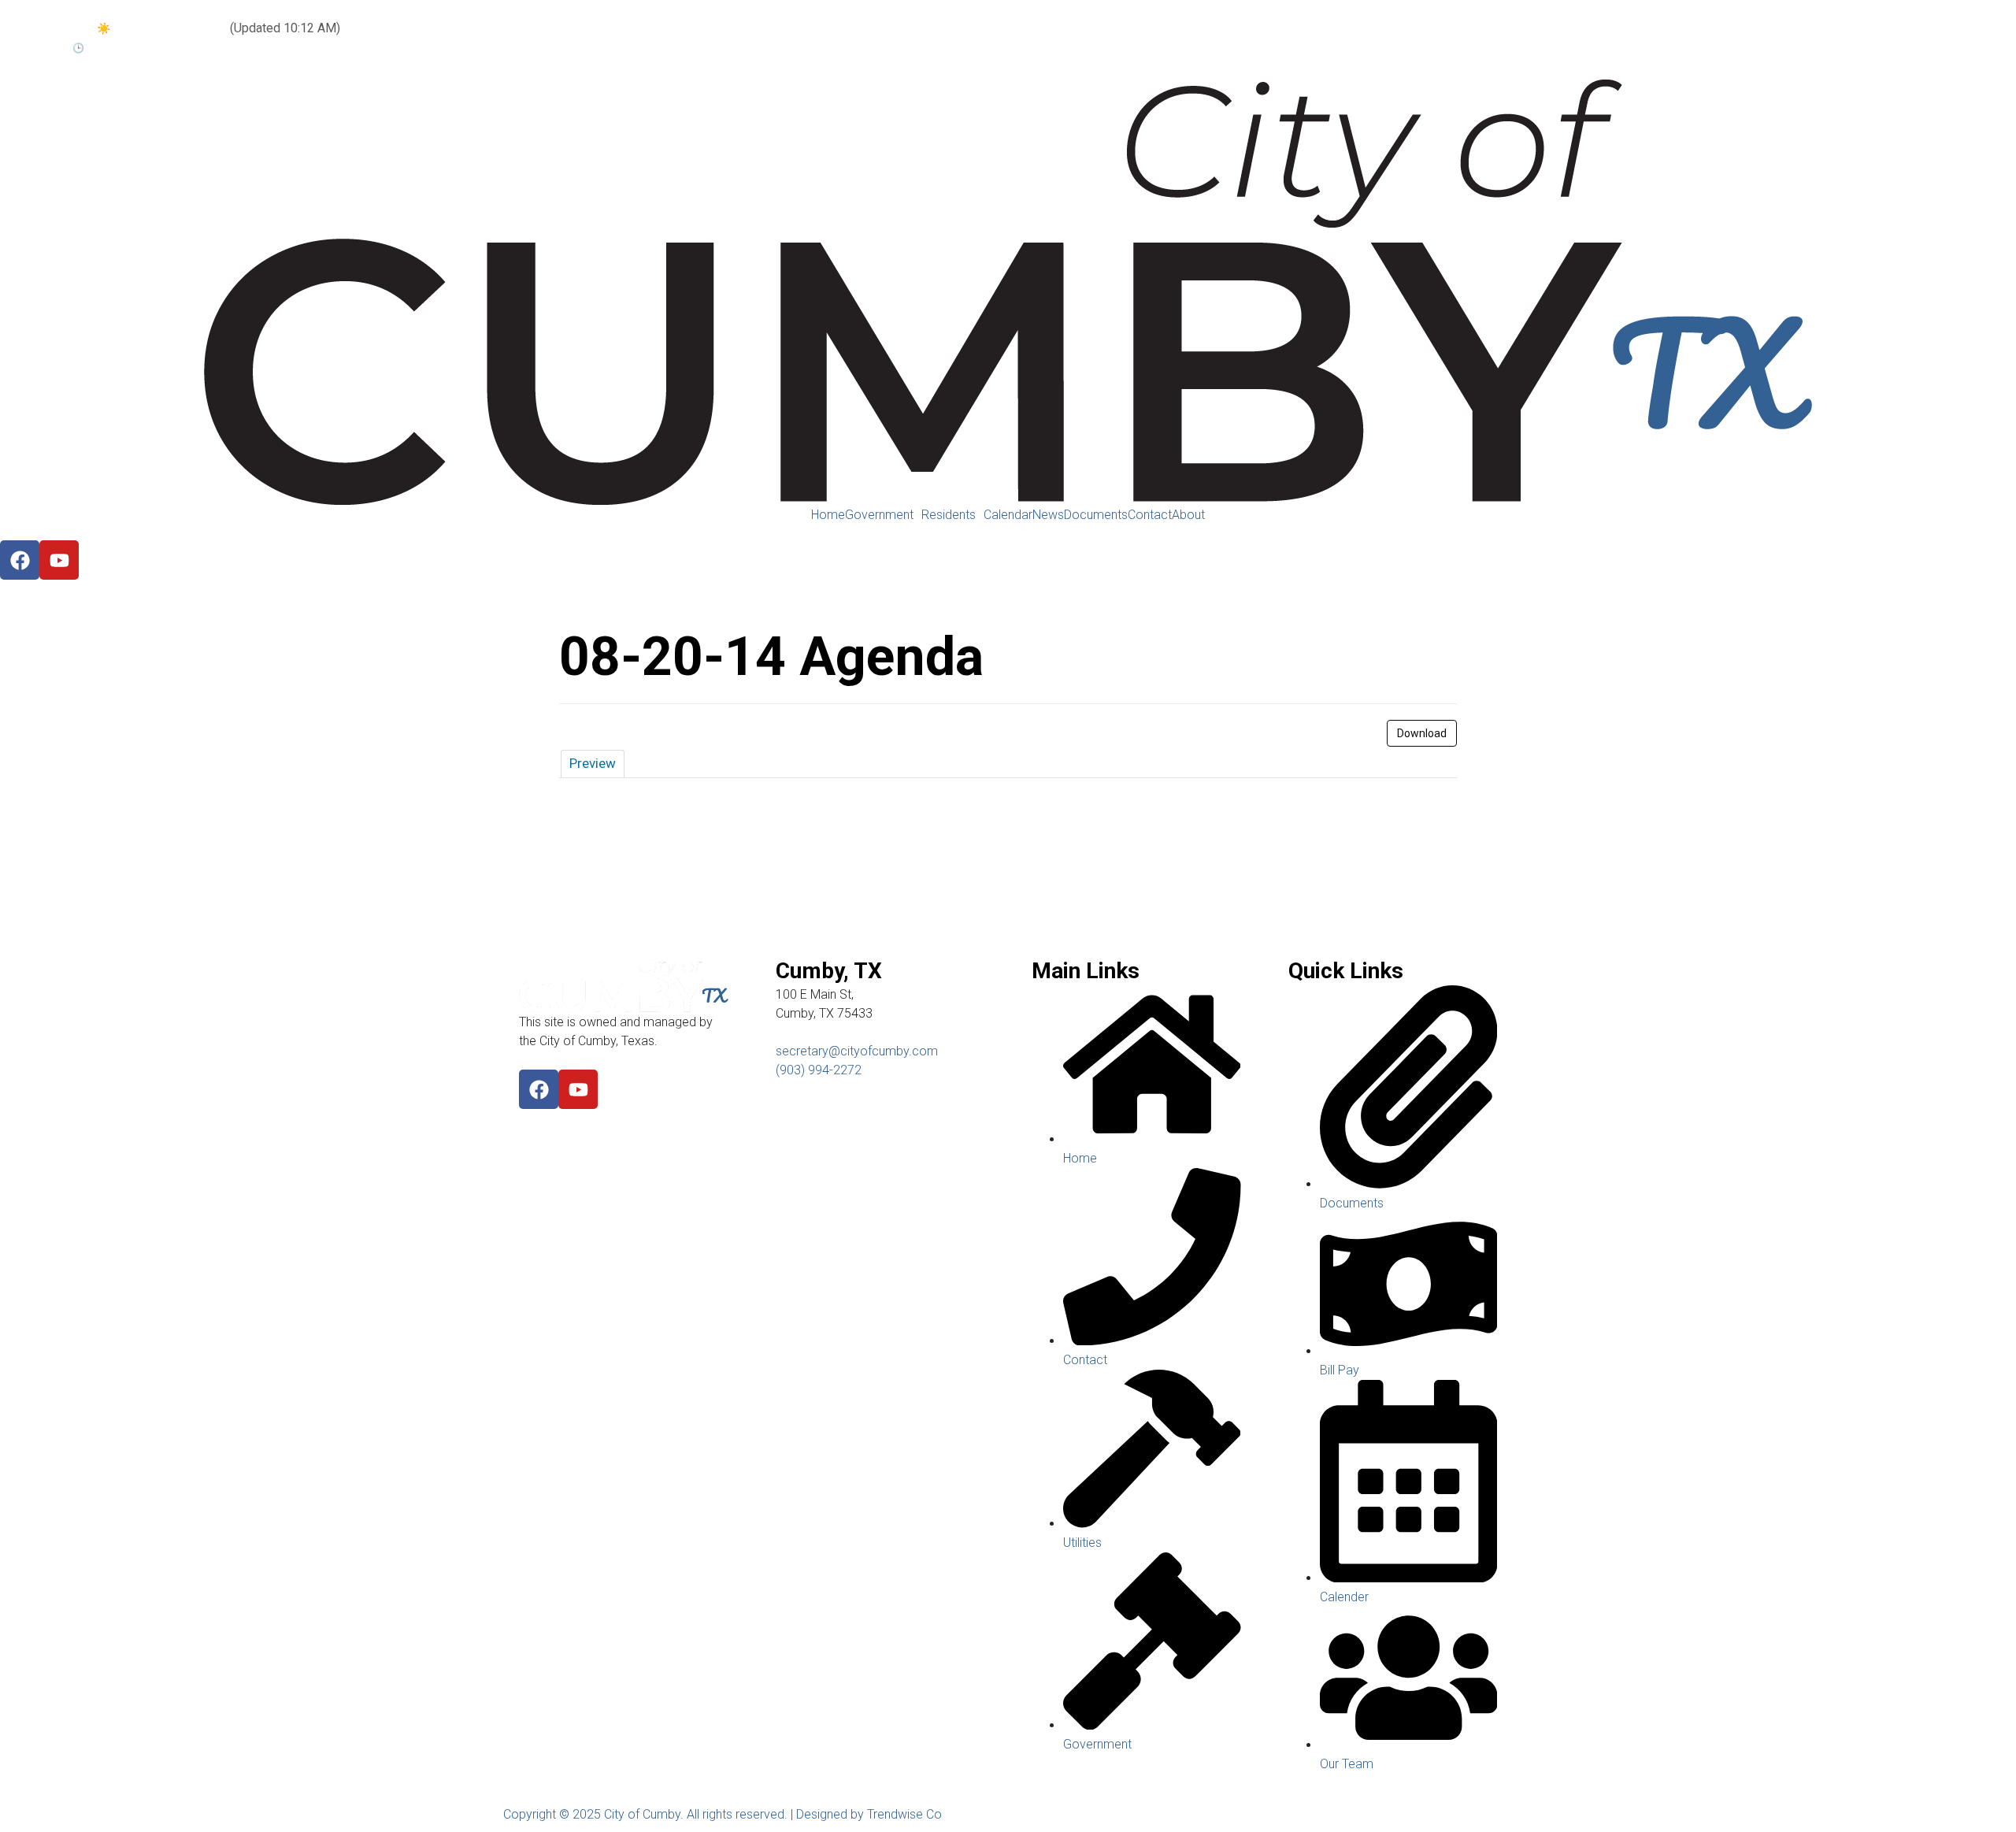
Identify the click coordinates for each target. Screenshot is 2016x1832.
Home (828, 515)
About (1188, 515)
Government (879, 515)
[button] (883, 515)
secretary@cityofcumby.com (857, 1051)
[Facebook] (539, 1089)
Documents (1096, 515)
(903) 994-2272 (819, 1070)
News (1048, 515)
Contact (1150, 515)
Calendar (1008, 515)
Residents (949, 515)
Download (1422, 733)
